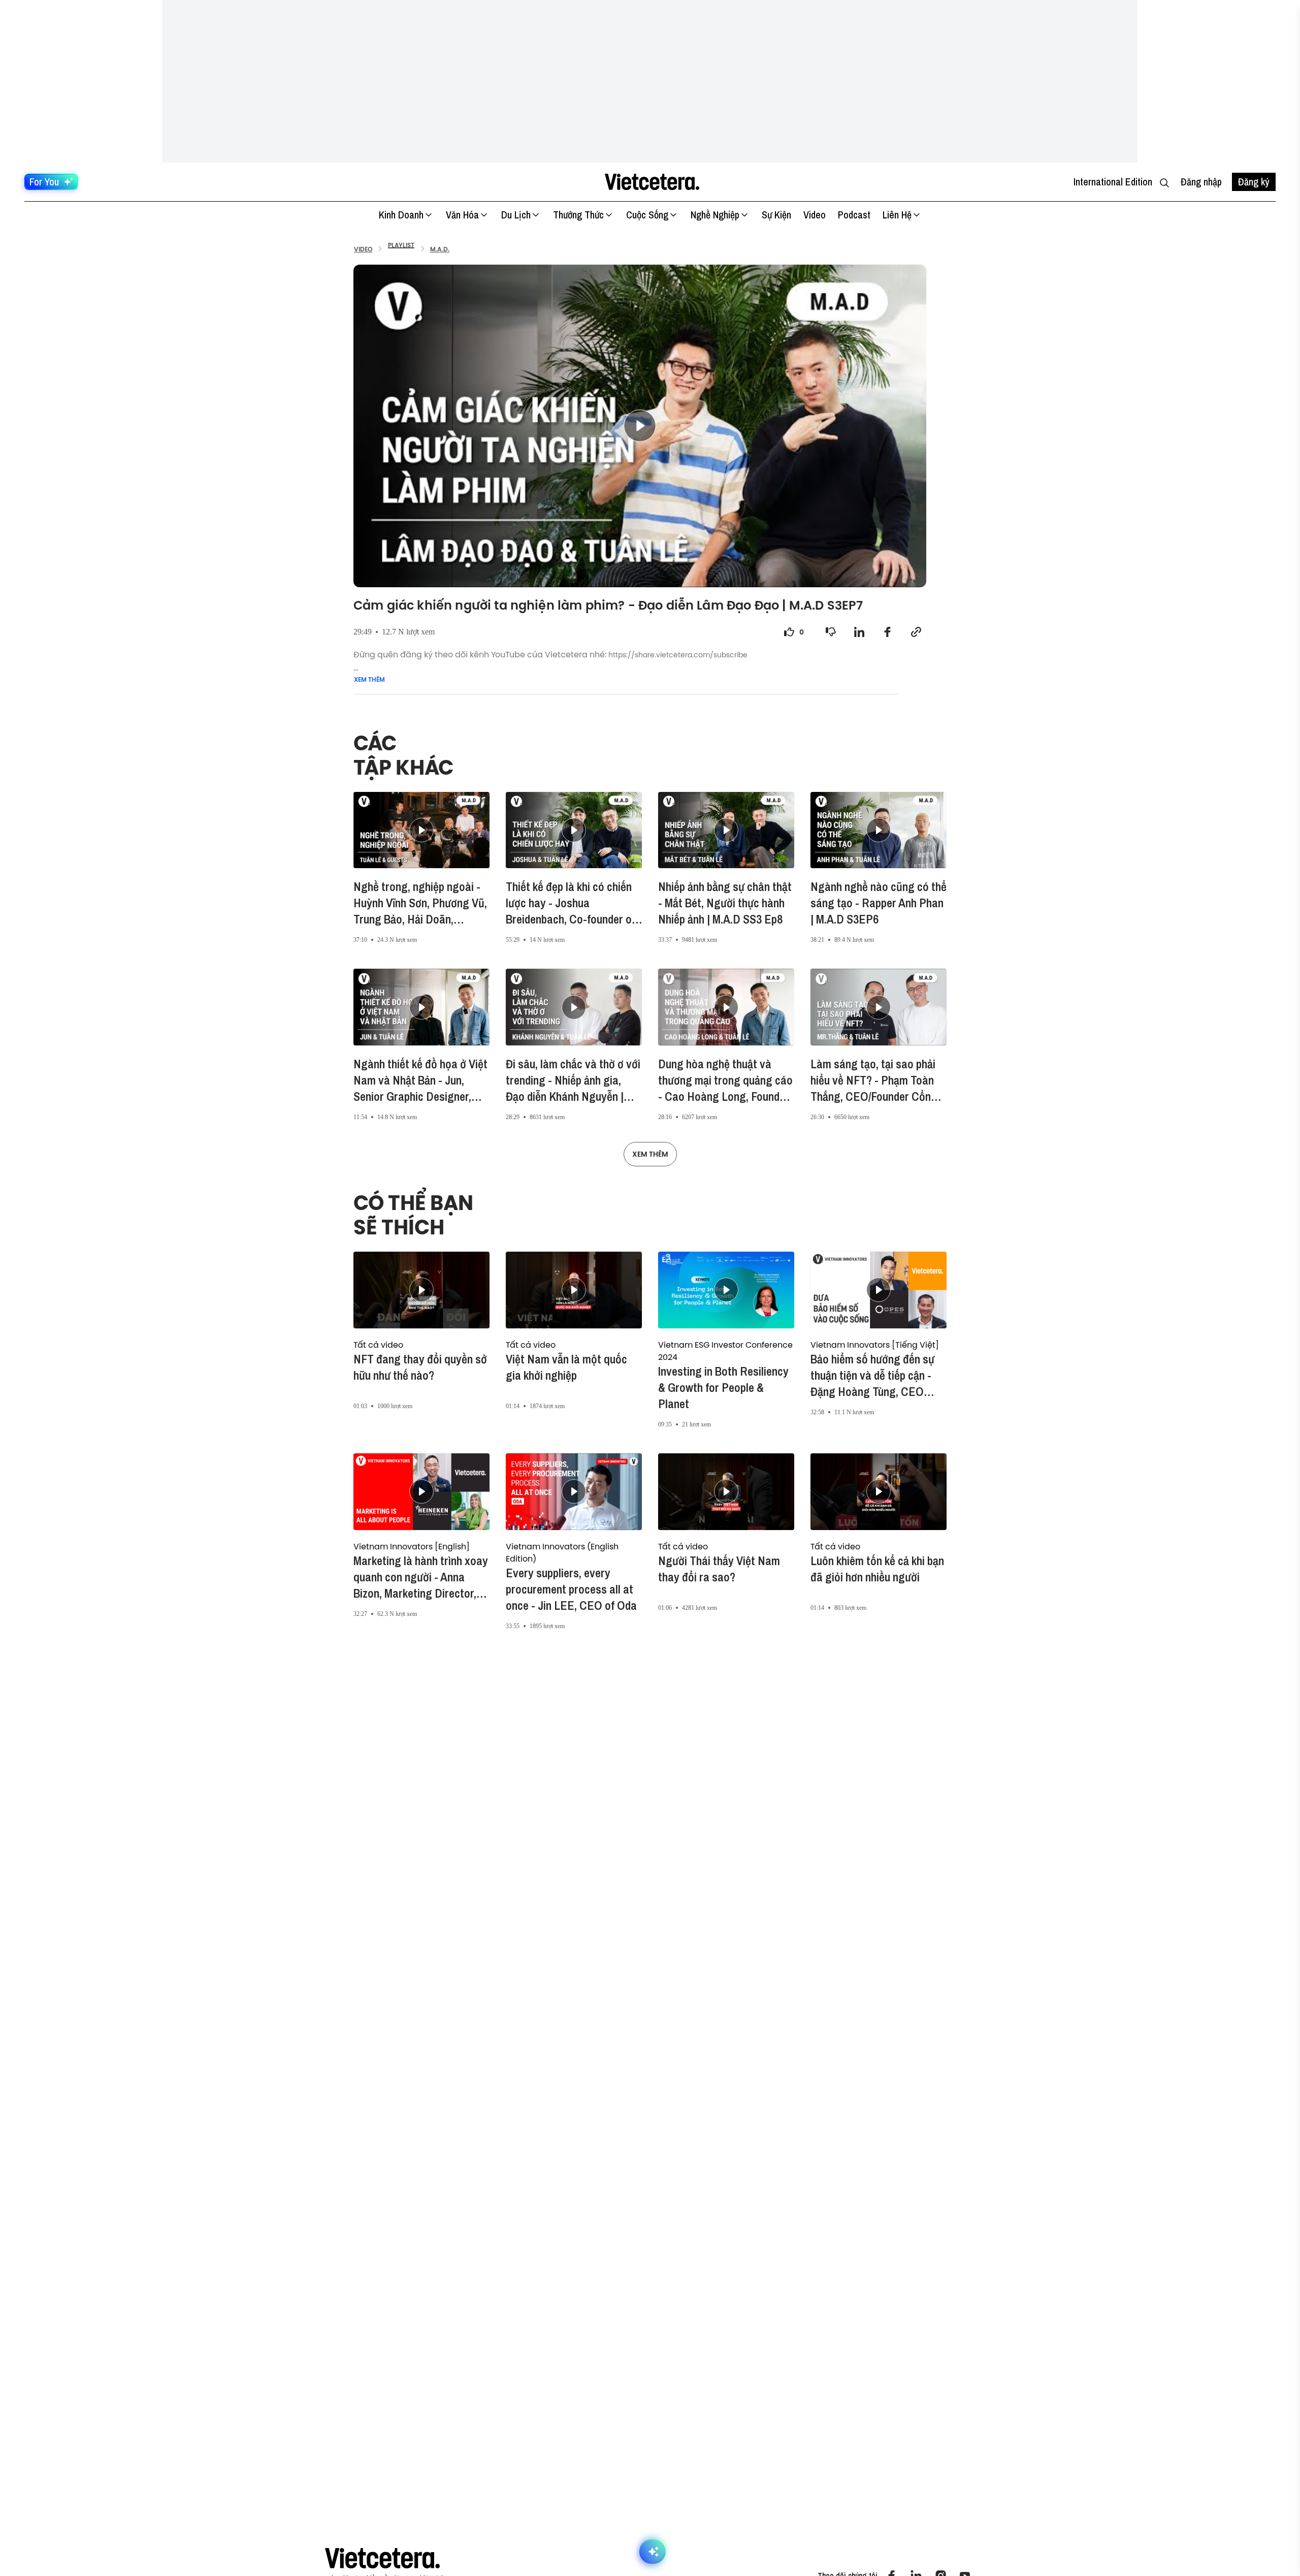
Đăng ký (1254, 182)
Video (815, 215)
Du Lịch (516, 215)
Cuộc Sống (647, 215)
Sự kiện (776, 215)
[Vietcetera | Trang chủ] (652, 182)
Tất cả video (378, 1345)
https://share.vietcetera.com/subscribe (678, 655)
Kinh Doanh (401, 215)
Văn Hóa (462, 215)
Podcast (854, 215)
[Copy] (916, 632)
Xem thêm (369, 680)
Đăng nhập (1201, 182)
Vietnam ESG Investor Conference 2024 (725, 1351)
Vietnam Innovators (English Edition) (562, 1552)
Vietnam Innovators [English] (412, 1546)
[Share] (859, 632)
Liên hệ (897, 215)
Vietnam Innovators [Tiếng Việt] (875, 1345)
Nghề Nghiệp (715, 215)
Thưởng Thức (578, 215)
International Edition (1113, 182)
